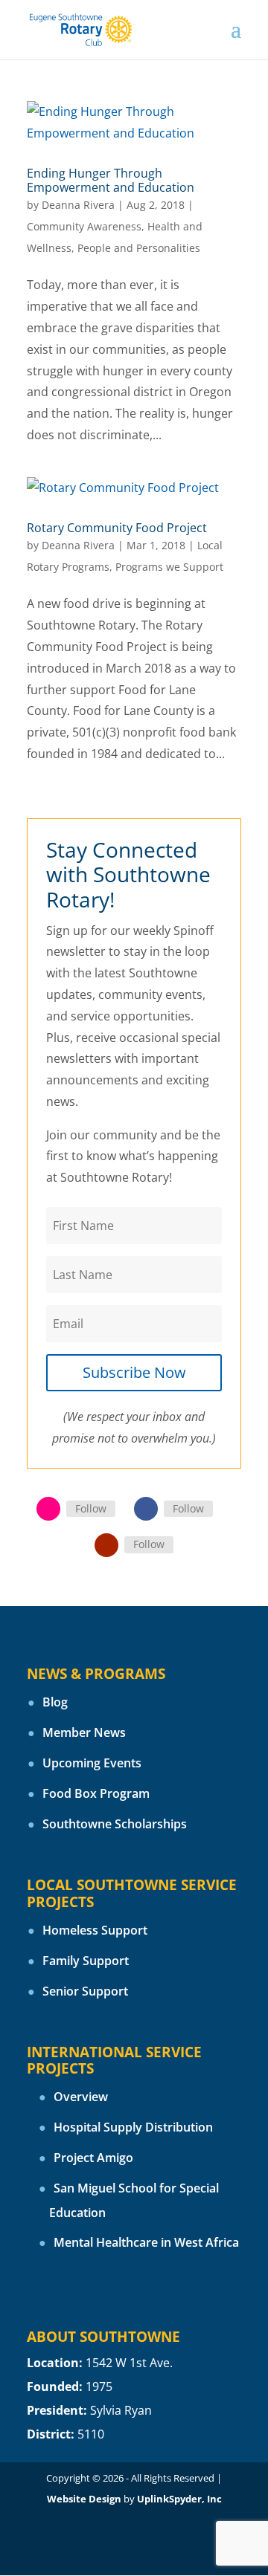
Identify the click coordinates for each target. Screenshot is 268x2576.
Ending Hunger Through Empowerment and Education (111, 180)
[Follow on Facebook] (146, 1509)
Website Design (84, 2499)
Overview (81, 2097)
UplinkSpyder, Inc (179, 2499)
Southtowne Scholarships (115, 1824)
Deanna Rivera (78, 205)
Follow (91, 1508)
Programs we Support (169, 567)
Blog (55, 1702)
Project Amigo (93, 2158)
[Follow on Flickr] (48, 1509)
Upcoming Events (92, 1763)
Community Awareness (84, 226)
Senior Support (85, 1991)
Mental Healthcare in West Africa (146, 2242)
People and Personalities (139, 248)
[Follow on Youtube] (106, 1545)
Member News (84, 1732)
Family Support (86, 1961)
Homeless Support (95, 1930)
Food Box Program (96, 1793)
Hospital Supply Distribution (133, 2127)
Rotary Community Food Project (117, 528)
